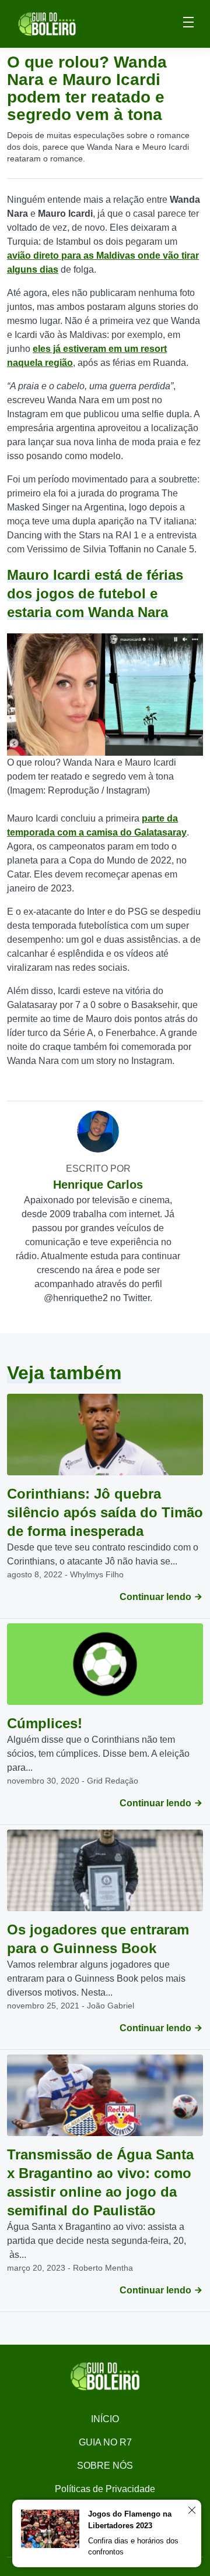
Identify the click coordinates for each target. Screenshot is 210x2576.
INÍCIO (105, 2419)
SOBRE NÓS (105, 2466)
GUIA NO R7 (105, 2442)
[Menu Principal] (188, 24)
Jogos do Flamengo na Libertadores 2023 (130, 2520)
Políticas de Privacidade (105, 2489)
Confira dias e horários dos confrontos (133, 2547)
